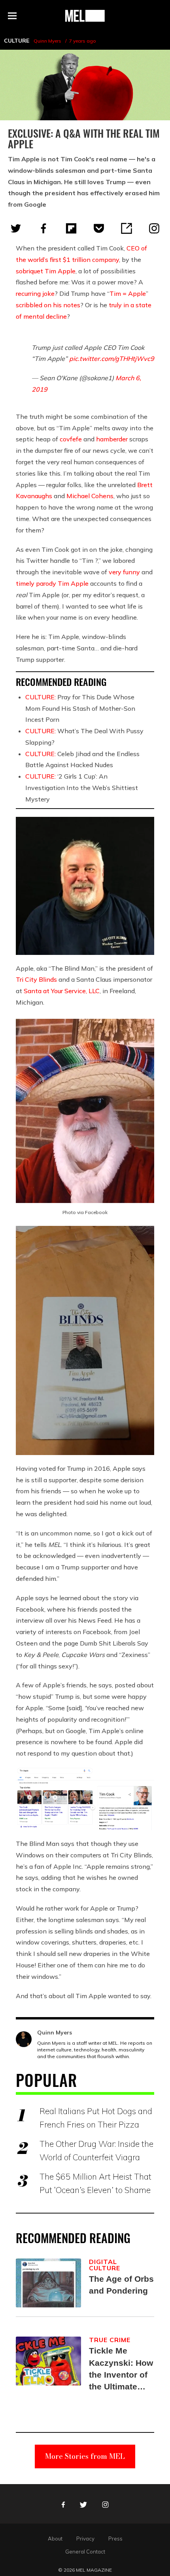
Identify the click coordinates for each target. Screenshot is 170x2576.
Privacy (85, 2539)
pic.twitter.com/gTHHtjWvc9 (112, 359)
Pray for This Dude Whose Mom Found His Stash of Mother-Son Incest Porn (80, 708)
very (115, 572)
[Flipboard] (71, 228)
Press (115, 2539)
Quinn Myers (47, 41)
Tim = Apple (128, 293)
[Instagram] (154, 228)
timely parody (36, 583)
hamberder (112, 439)
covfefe (71, 439)
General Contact (85, 2552)
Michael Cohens (90, 496)
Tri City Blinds (36, 979)
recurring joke (35, 293)
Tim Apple (73, 583)
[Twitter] (16, 228)
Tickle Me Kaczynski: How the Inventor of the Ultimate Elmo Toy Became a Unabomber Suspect (121, 2369)
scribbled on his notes (48, 305)
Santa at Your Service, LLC (62, 991)
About (55, 2539)
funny (131, 572)
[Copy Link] (127, 228)
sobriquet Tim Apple (46, 271)
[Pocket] (99, 228)
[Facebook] (43, 228)
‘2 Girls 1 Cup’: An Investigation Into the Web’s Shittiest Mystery (82, 788)
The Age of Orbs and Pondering (121, 2285)
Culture (17, 41)
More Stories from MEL (85, 2456)
